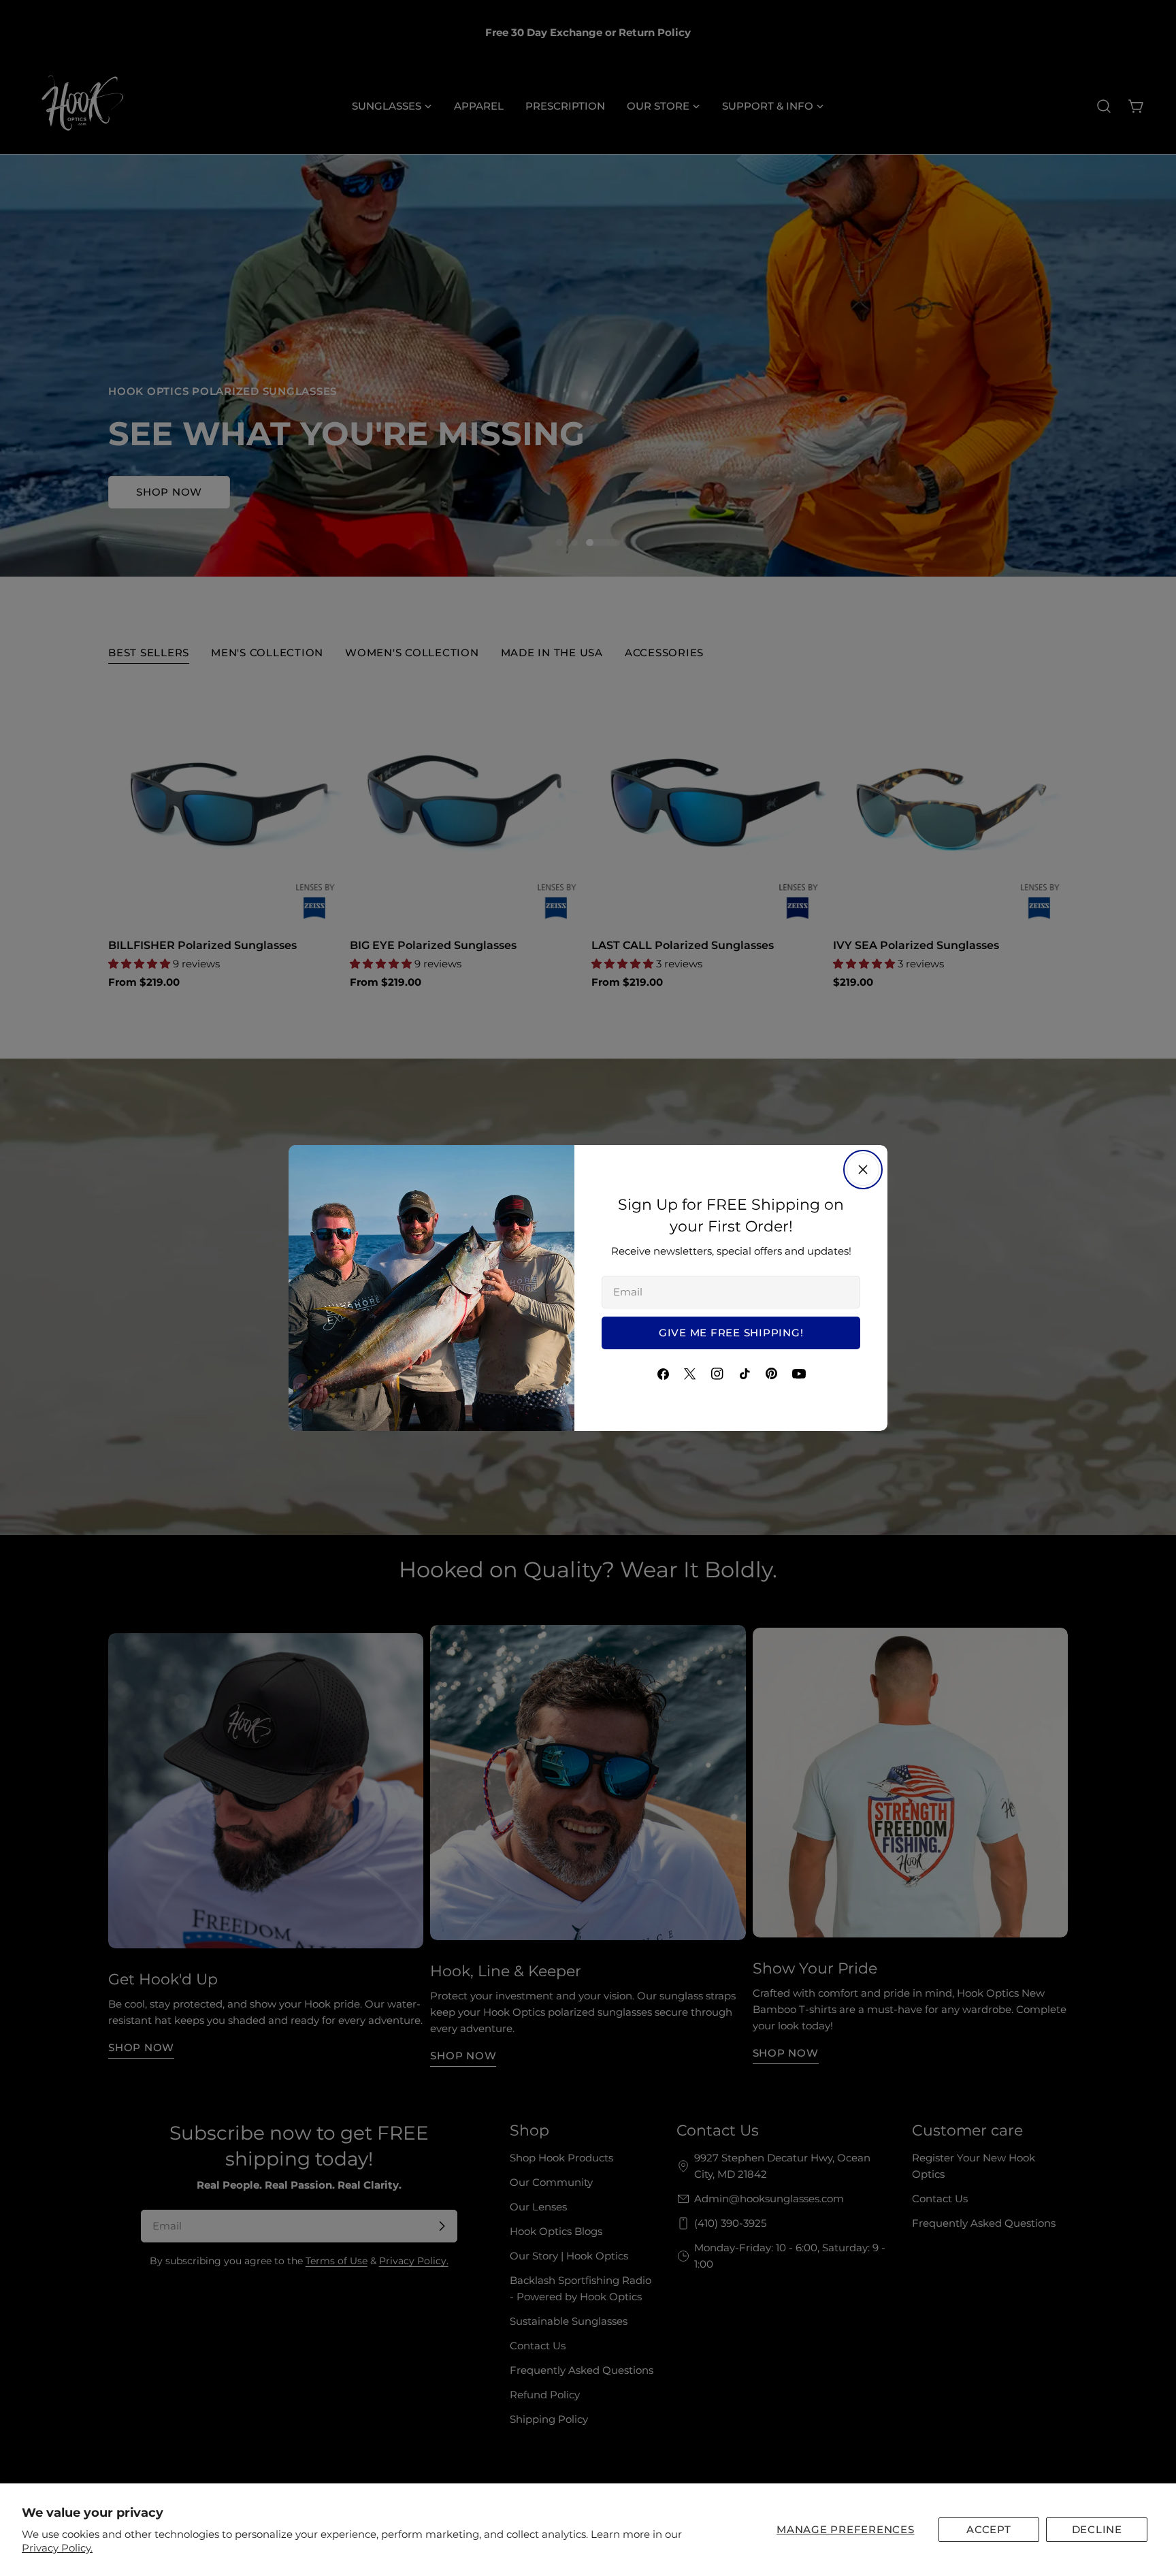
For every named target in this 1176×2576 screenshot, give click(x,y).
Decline (1097, 2529)
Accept (989, 2529)
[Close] (863, 1170)
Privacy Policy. (57, 2548)
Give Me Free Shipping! (731, 1333)
